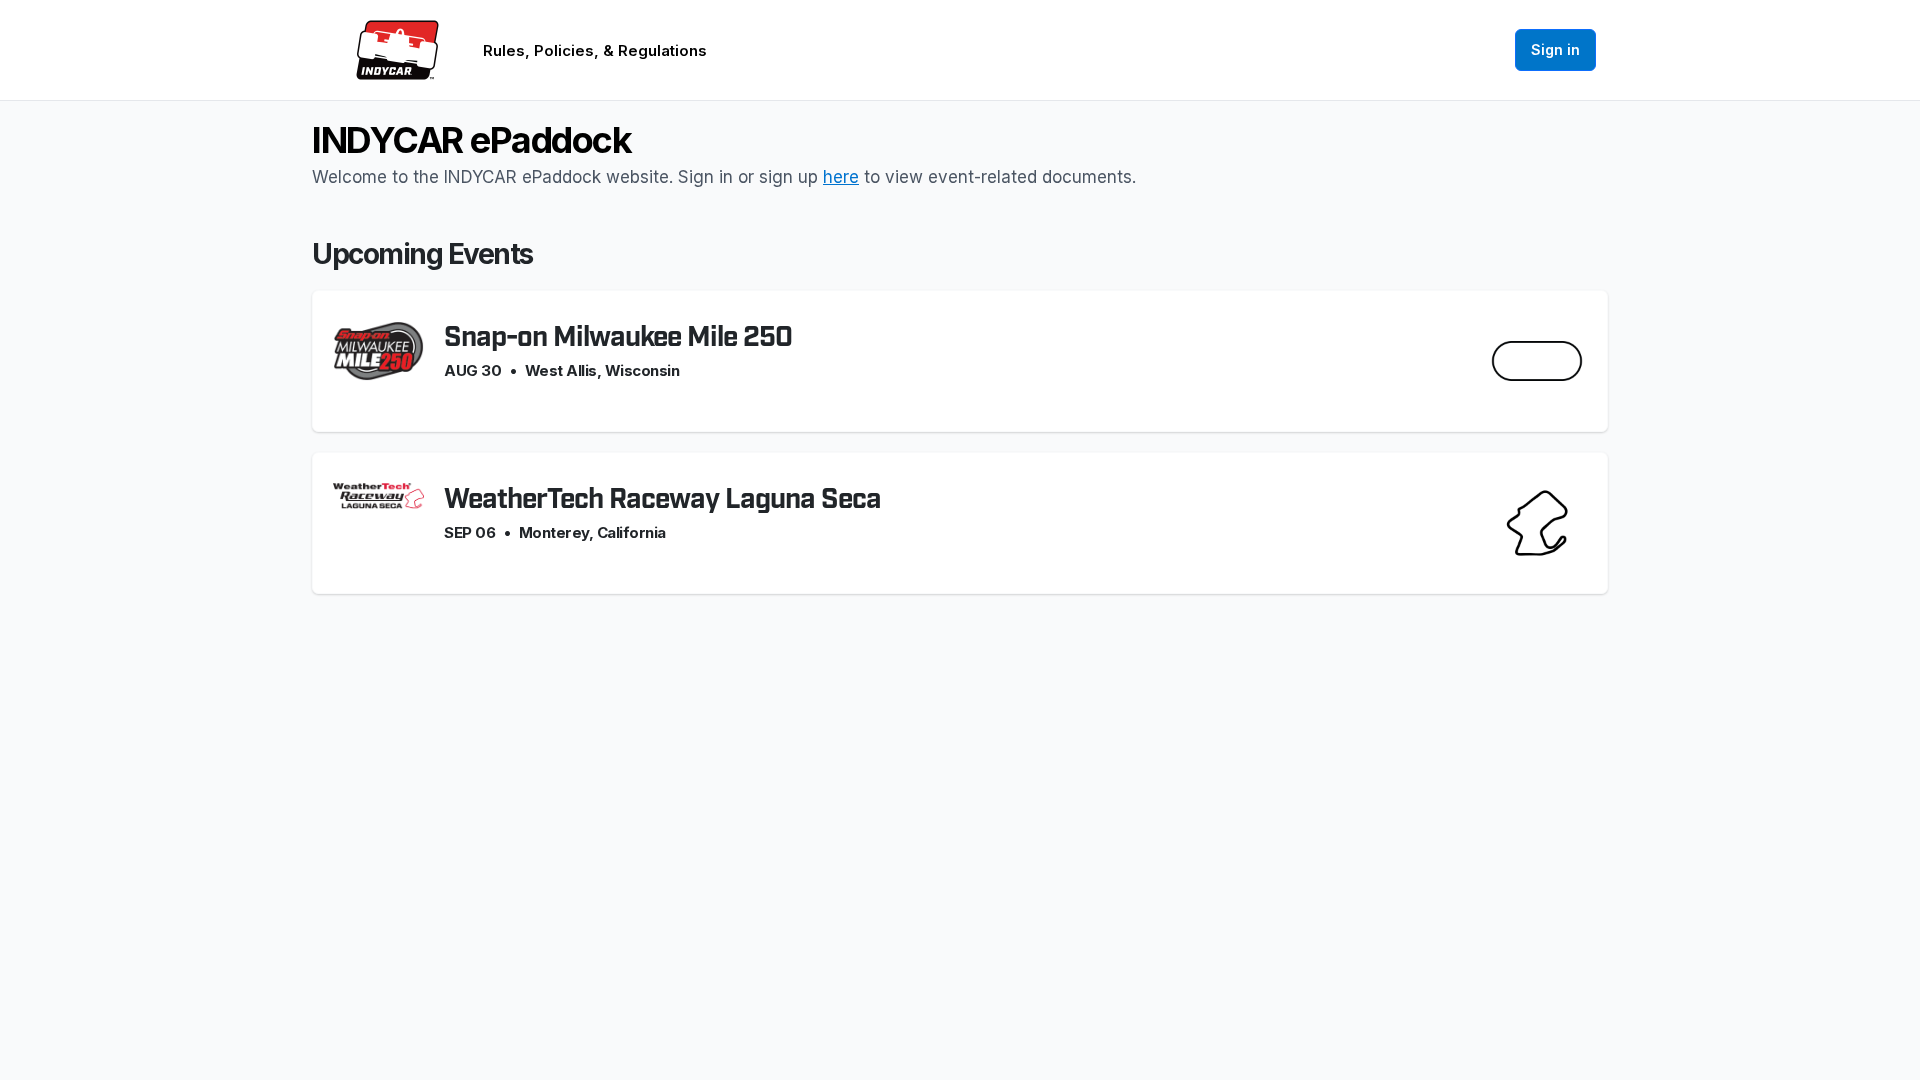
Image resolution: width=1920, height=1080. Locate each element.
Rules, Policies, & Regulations (595, 50)
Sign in (1555, 49)
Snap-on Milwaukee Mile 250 (618, 337)
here (841, 177)
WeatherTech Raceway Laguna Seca (662, 499)
